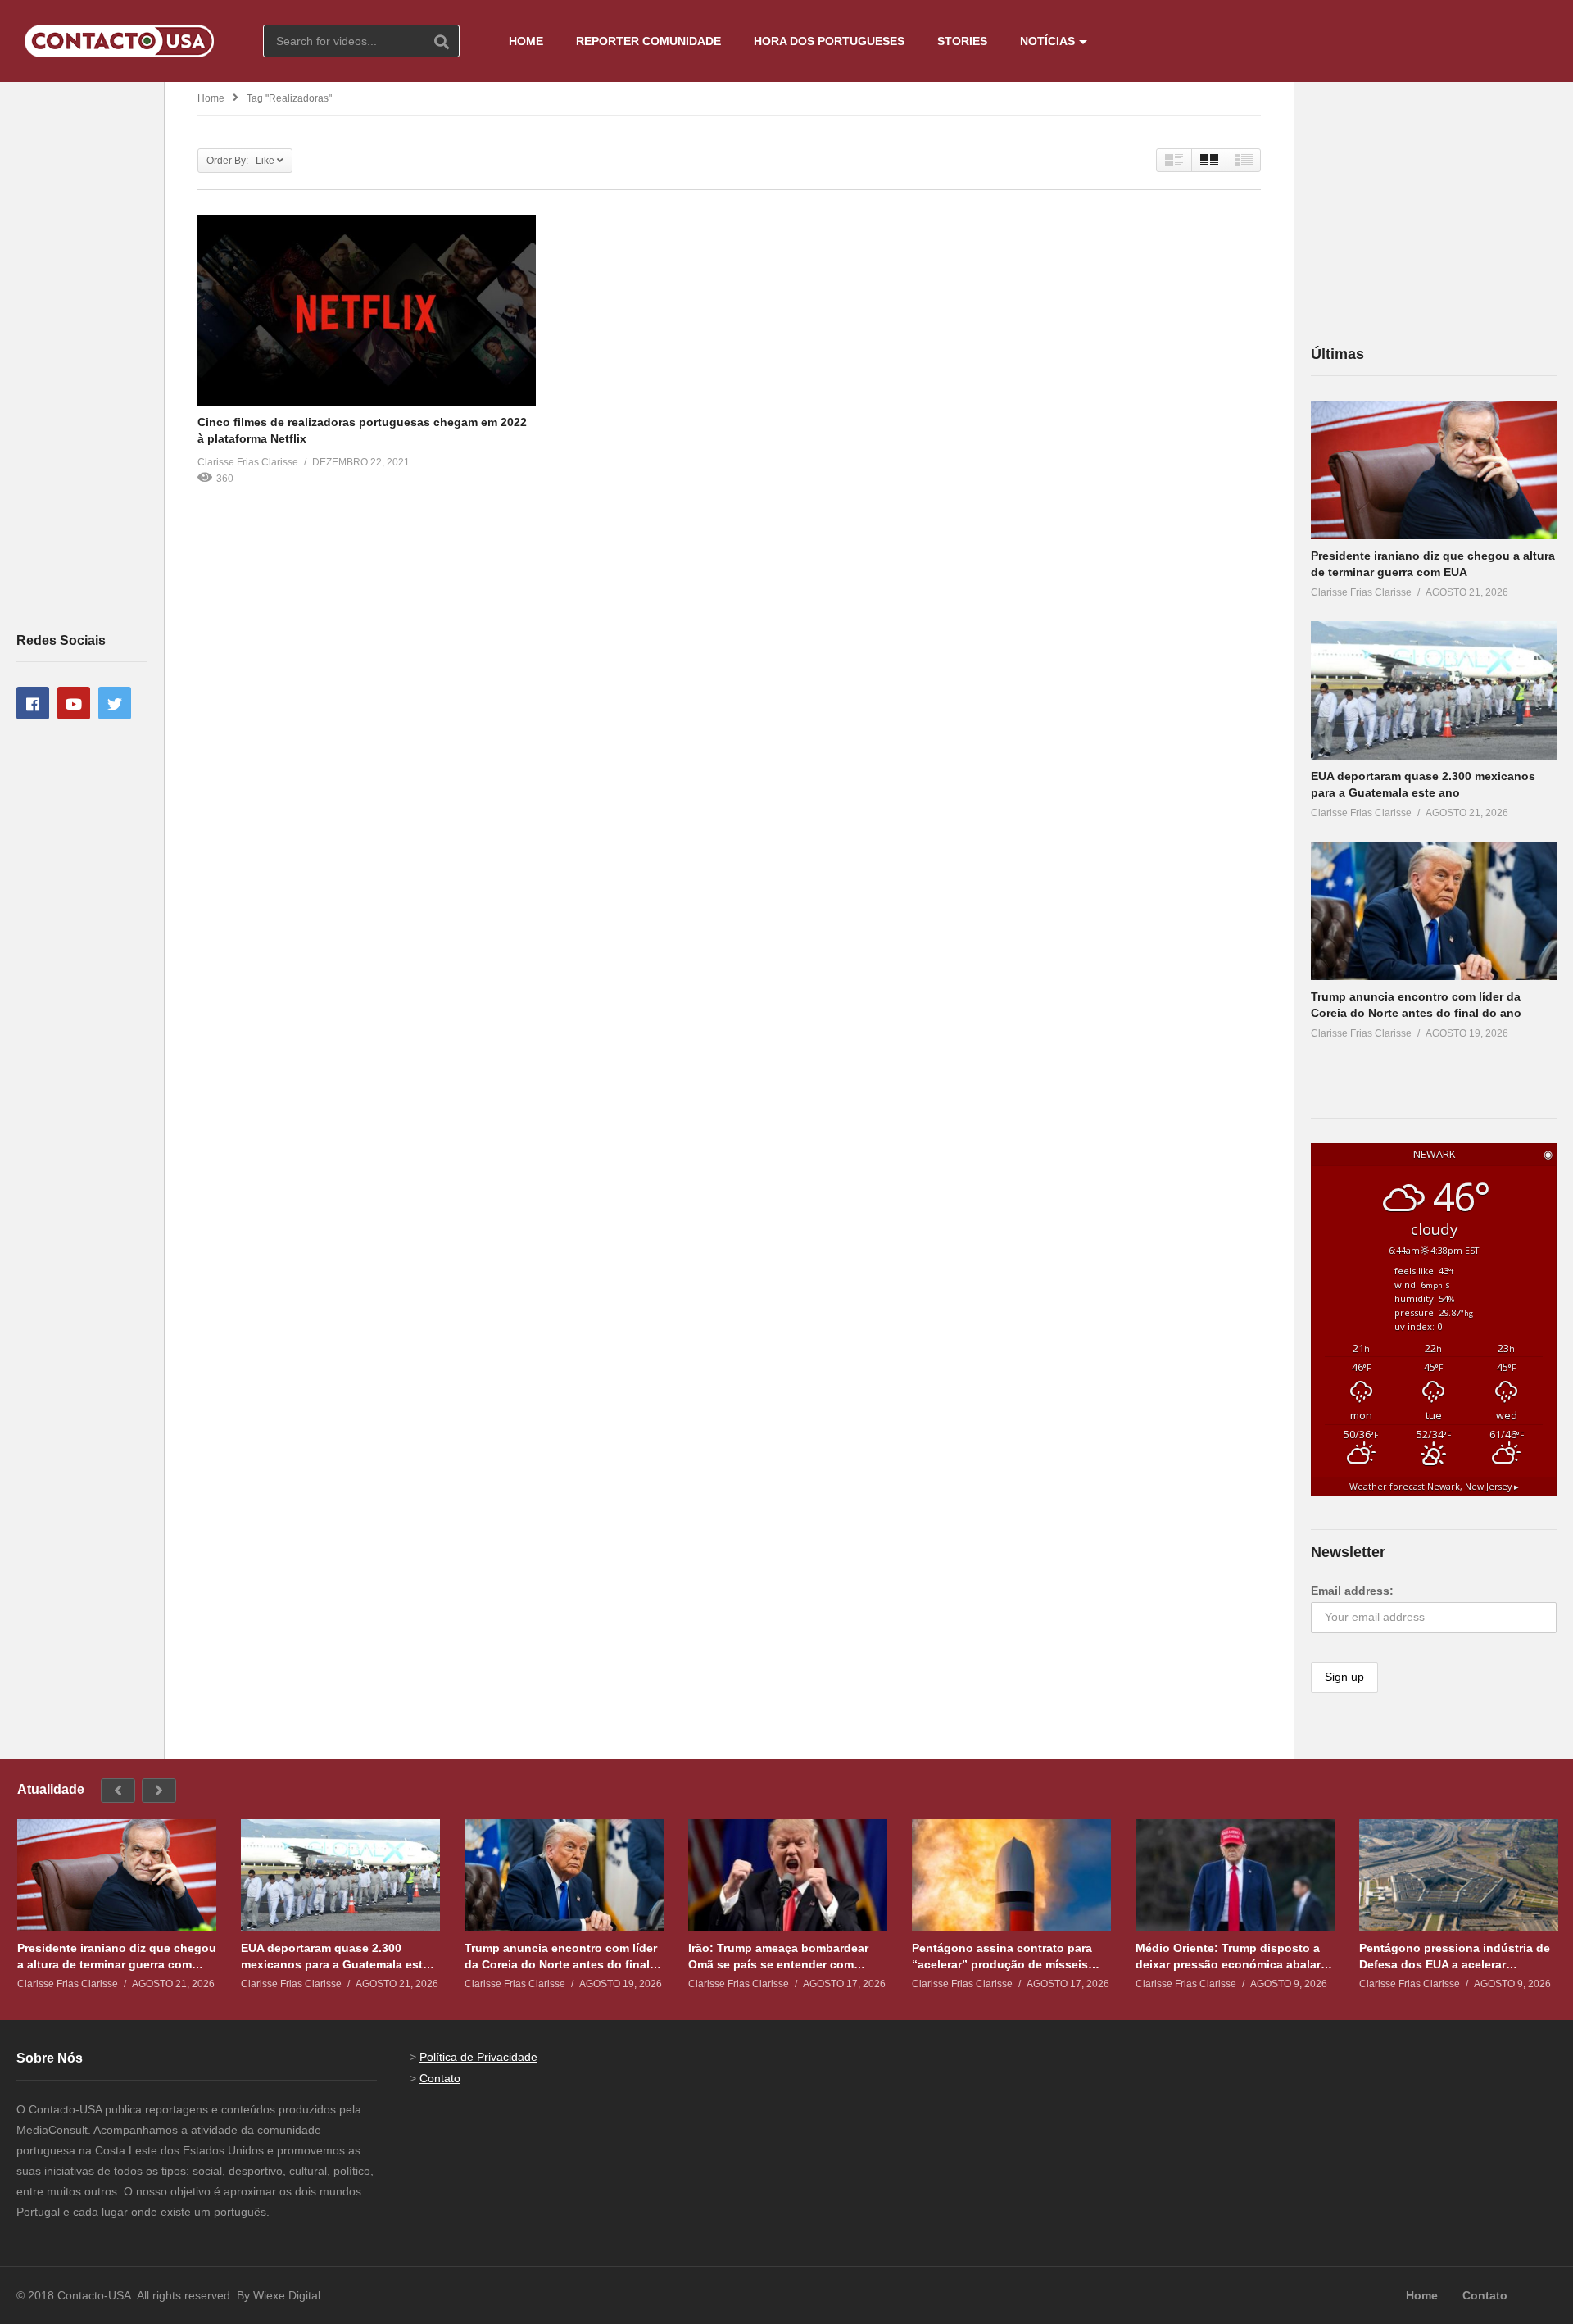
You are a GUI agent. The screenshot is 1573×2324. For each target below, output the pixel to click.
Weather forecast (1434, 1487)
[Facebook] (33, 703)
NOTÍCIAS (1047, 41)
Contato (440, 2078)
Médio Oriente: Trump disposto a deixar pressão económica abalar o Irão (1233, 1956)
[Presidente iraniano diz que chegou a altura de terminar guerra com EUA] (1434, 470)
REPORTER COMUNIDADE (648, 41)
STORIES (962, 41)
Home (211, 98)
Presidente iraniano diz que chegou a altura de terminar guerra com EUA (117, 1956)
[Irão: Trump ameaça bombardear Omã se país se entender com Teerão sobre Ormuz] (788, 1875)
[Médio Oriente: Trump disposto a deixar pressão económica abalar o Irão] (1235, 1875)
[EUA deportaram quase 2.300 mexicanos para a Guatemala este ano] (1434, 690)
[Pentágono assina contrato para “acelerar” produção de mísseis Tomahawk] (1011, 1875)
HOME (526, 41)
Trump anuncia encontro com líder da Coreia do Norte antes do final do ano (561, 1956)
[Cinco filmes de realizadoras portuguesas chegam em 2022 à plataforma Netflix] (367, 310)
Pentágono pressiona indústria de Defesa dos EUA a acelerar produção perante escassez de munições (1455, 1956)
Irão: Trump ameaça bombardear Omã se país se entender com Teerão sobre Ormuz (778, 1956)
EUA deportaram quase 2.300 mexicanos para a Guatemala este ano (335, 1956)
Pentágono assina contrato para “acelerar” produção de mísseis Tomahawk (1002, 1956)
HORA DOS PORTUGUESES (829, 41)
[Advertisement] (82, 356)
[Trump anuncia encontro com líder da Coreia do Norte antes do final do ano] (1434, 911)
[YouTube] (74, 703)
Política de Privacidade (478, 2057)
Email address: (1352, 1591)
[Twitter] (115, 703)
